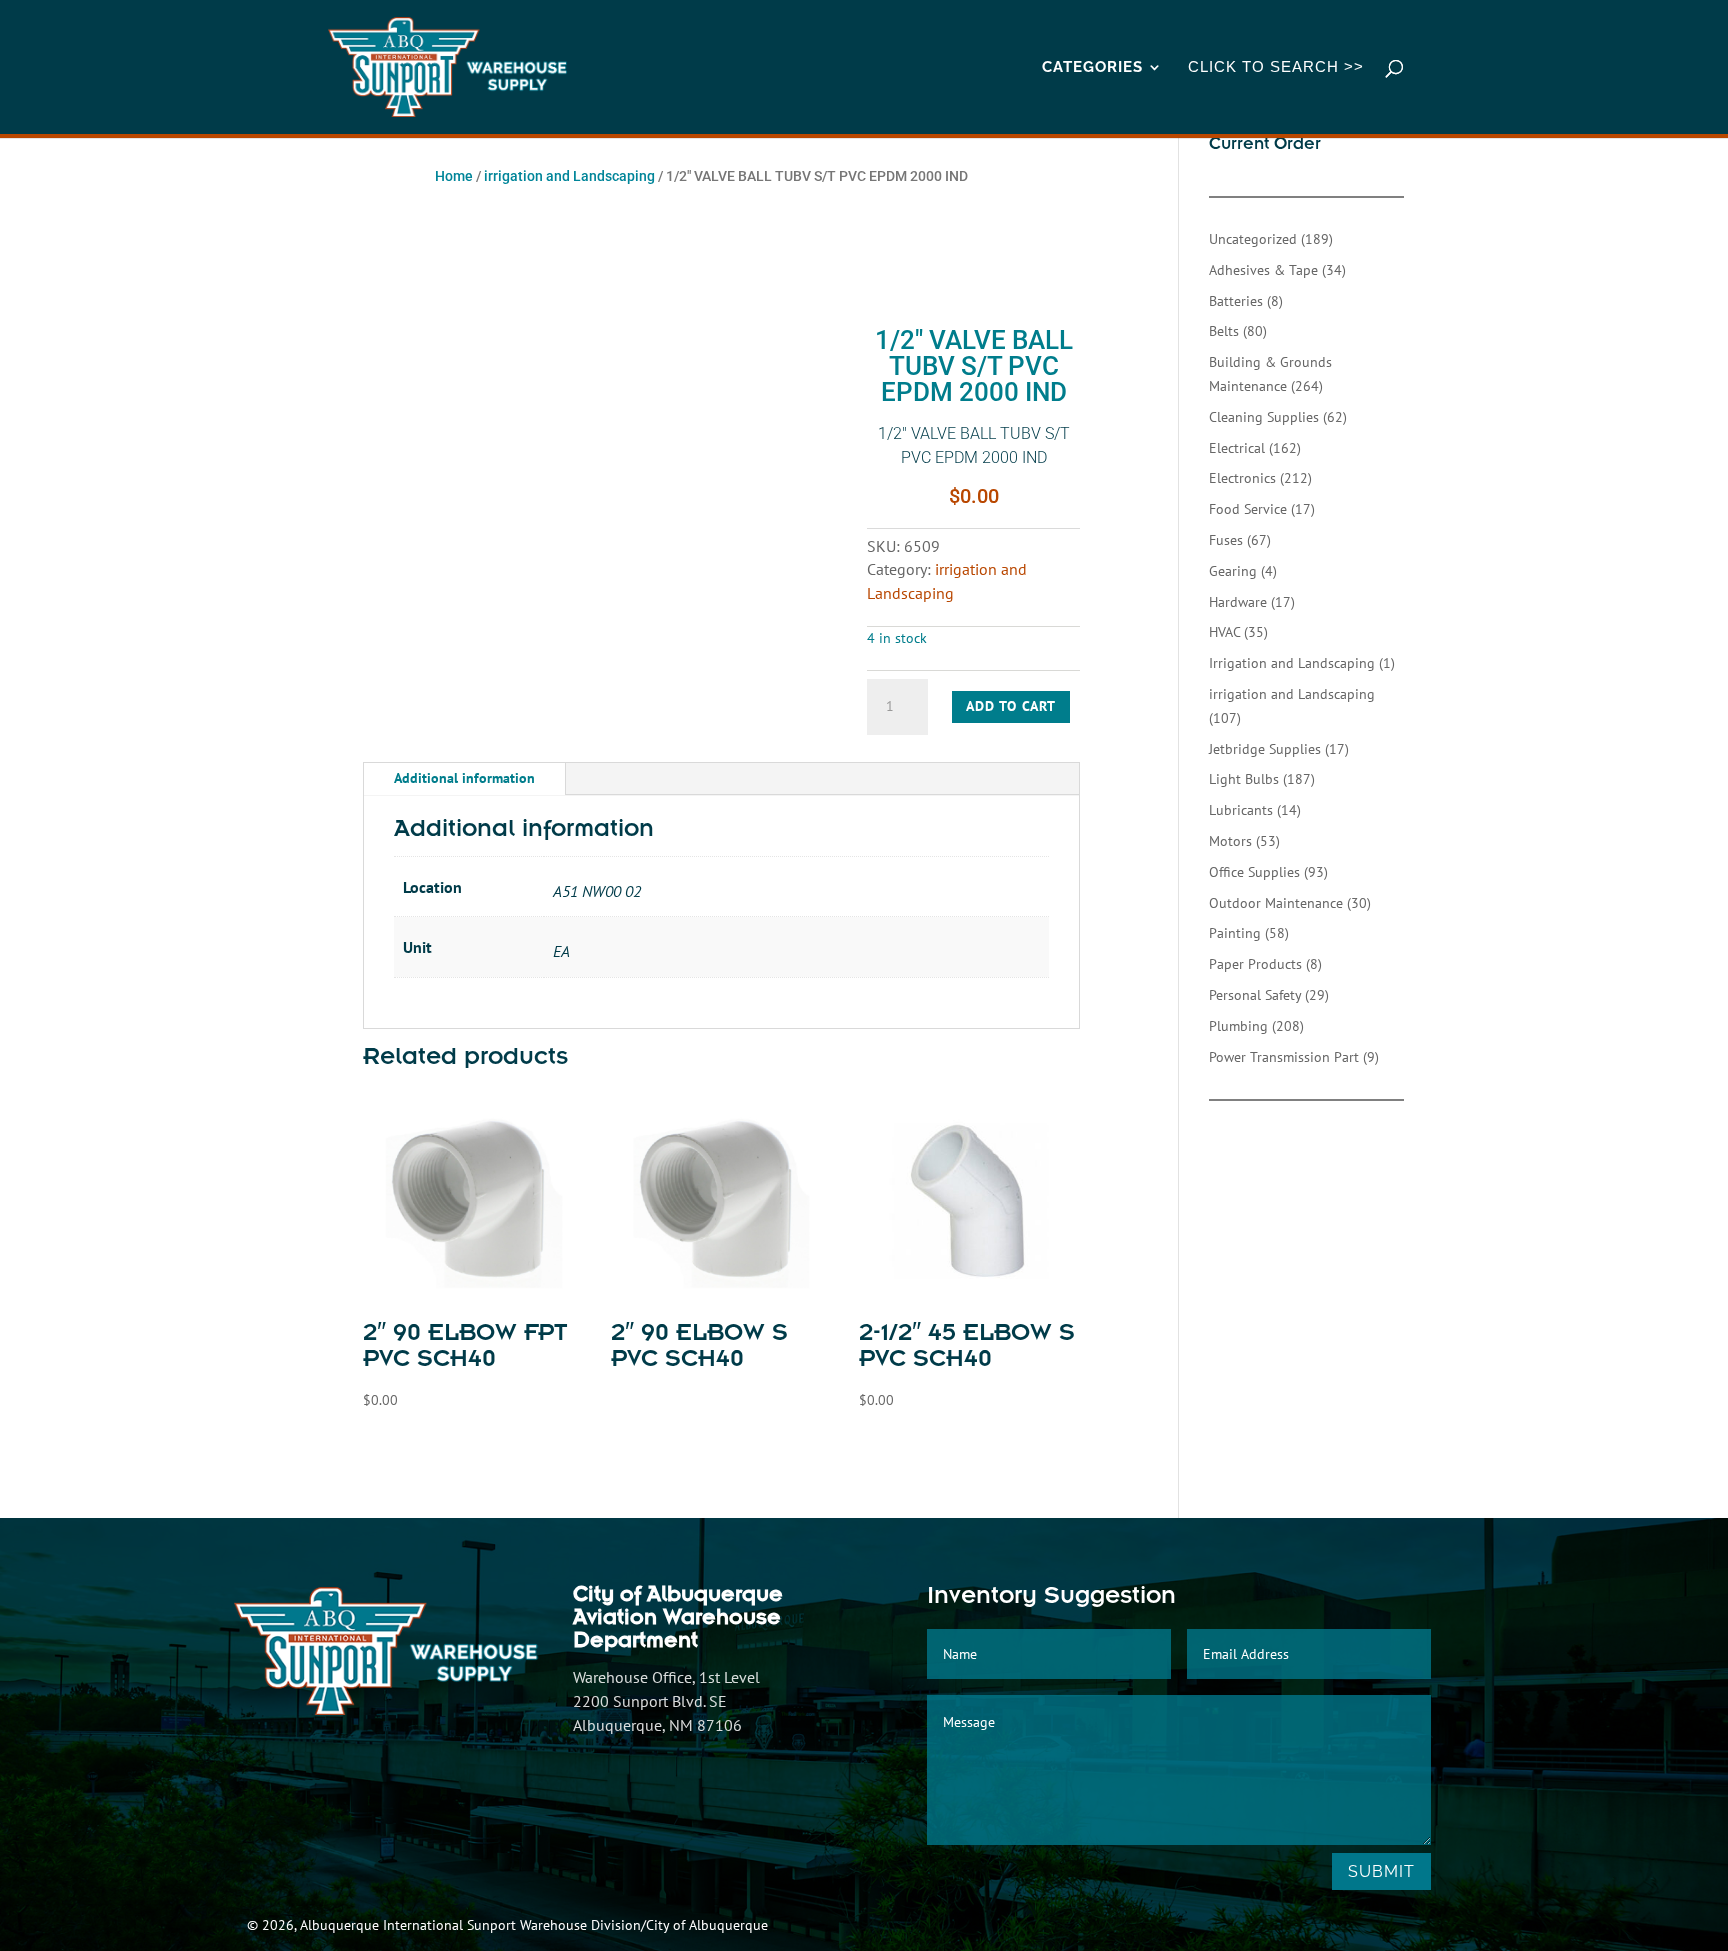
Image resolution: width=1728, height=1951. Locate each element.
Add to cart (1011, 706)
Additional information (464, 778)
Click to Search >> (1276, 67)
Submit (1381, 1871)
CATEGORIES (1092, 68)
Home (454, 176)
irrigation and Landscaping (569, 176)
